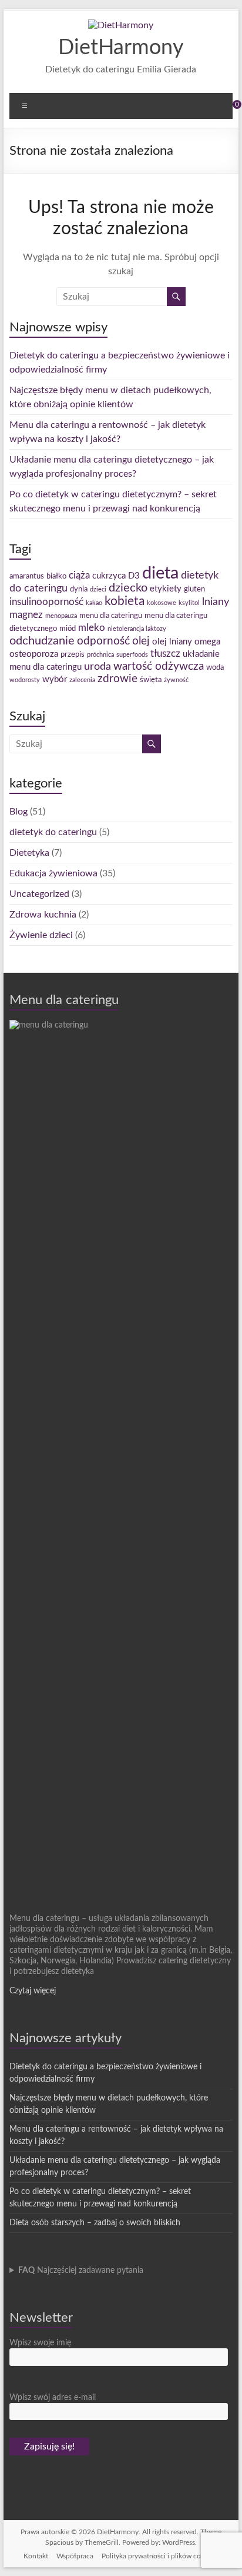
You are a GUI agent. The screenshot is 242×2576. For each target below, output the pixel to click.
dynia (79, 589)
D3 (134, 576)
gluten (194, 589)
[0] (229, 109)
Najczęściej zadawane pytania (81, 2271)
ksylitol (189, 603)
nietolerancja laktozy (137, 629)
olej (141, 641)
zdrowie (117, 679)
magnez (26, 615)
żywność (176, 680)
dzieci (98, 589)
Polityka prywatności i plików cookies (160, 2556)
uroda (98, 667)
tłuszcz (165, 654)
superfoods (132, 655)
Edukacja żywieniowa (53, 873)
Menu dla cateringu (64, 1000)
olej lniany (172, 642)
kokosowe (162, 603)
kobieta (125, 601)
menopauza (61, 616)
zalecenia (82, 680)
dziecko (128, 588)
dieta (160, 573)
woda (215, 667)
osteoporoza (34, 654)
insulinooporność (46, 602)
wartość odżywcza (159, 667)
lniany (216, 602)
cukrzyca (109, 576)
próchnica (100, 655)
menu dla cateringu (111, 616)
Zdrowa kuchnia (43, 915)
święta (151, 680)
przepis (73, 654)
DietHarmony (121, 48)
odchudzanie (42, 641)
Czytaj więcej (33, 1991)
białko (56, 576)
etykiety (166, 589)
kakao (94, 603)
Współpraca (75, 2556)
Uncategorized (39, 894)
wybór (55, 679)
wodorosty (25, 680)
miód (68, 629)
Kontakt (36, 2556)
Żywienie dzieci (41, 935)
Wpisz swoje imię (40, 2343)
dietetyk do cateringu (53, 832)
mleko (92, 628)
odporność (103, 641)
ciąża (79, 576)
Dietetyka (29, 853)
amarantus (27, 576)
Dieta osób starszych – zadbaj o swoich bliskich (95, 2223)
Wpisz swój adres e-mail (53, 2398)
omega (207, 642)
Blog (19, 812)
